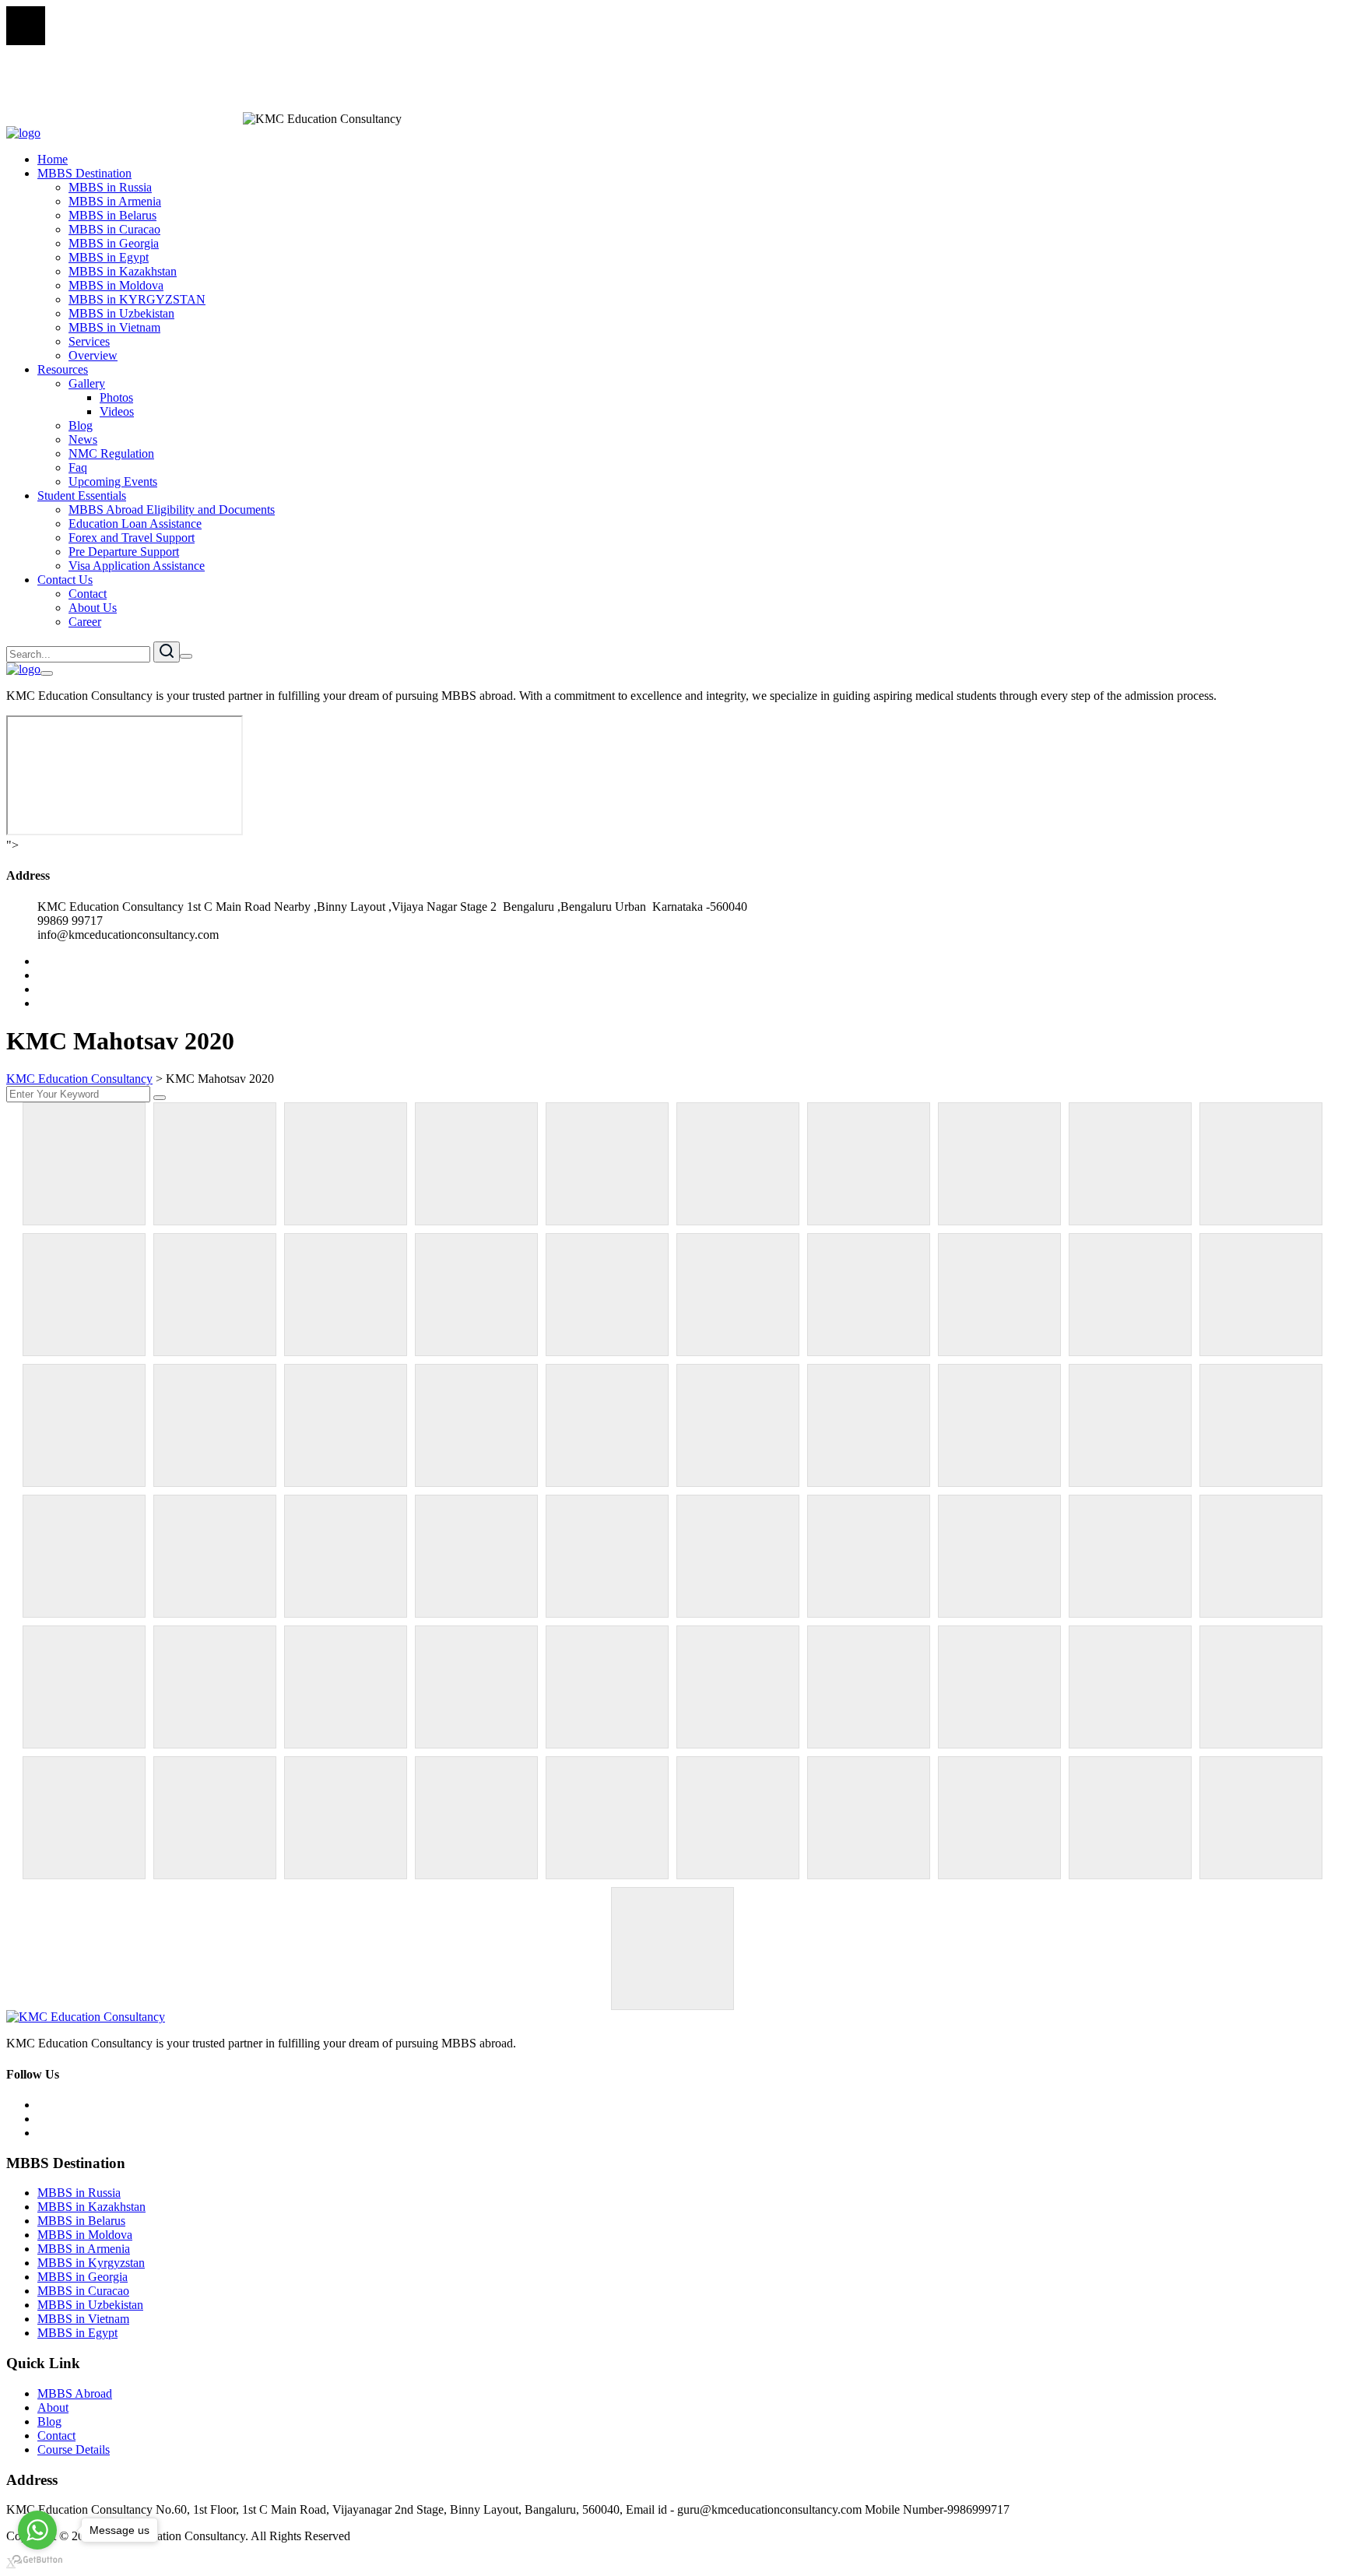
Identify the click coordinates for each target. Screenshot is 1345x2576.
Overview (93, 355)
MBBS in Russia (110, 187)
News (83, 439)
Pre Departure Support (124, 552)
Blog (81, 425)
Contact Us (65, 580)
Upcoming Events (113, 481)
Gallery (87, 383)
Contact (88, 594)
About (53, 2407)
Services (89, 341)
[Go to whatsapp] (37, 2530)
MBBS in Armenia (115, 201)
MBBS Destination (84, 173)
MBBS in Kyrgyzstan (91, 2263)
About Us (93, 608)
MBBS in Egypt (109, 257)
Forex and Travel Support (132, 538)
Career (85, 622)
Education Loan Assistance (135, 524)
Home (53, 159)
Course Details (74, 2449)
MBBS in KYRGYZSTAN (137, 299)
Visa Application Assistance (137, 566)
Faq (78, 467)
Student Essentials (82, 496)
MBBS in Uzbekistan (121, 313)
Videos (117, 411)
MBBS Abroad (75, 2393)
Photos (116, 397)
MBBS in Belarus (112, 215)
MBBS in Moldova (116, 285)
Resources (63, 369)
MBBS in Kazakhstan (123, 271)
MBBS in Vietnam (114, 327)
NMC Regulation (111, 453)
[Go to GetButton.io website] (37, 2560)
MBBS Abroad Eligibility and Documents (172, 510)
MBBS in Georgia (114, 243)
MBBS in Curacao (114, 229)
